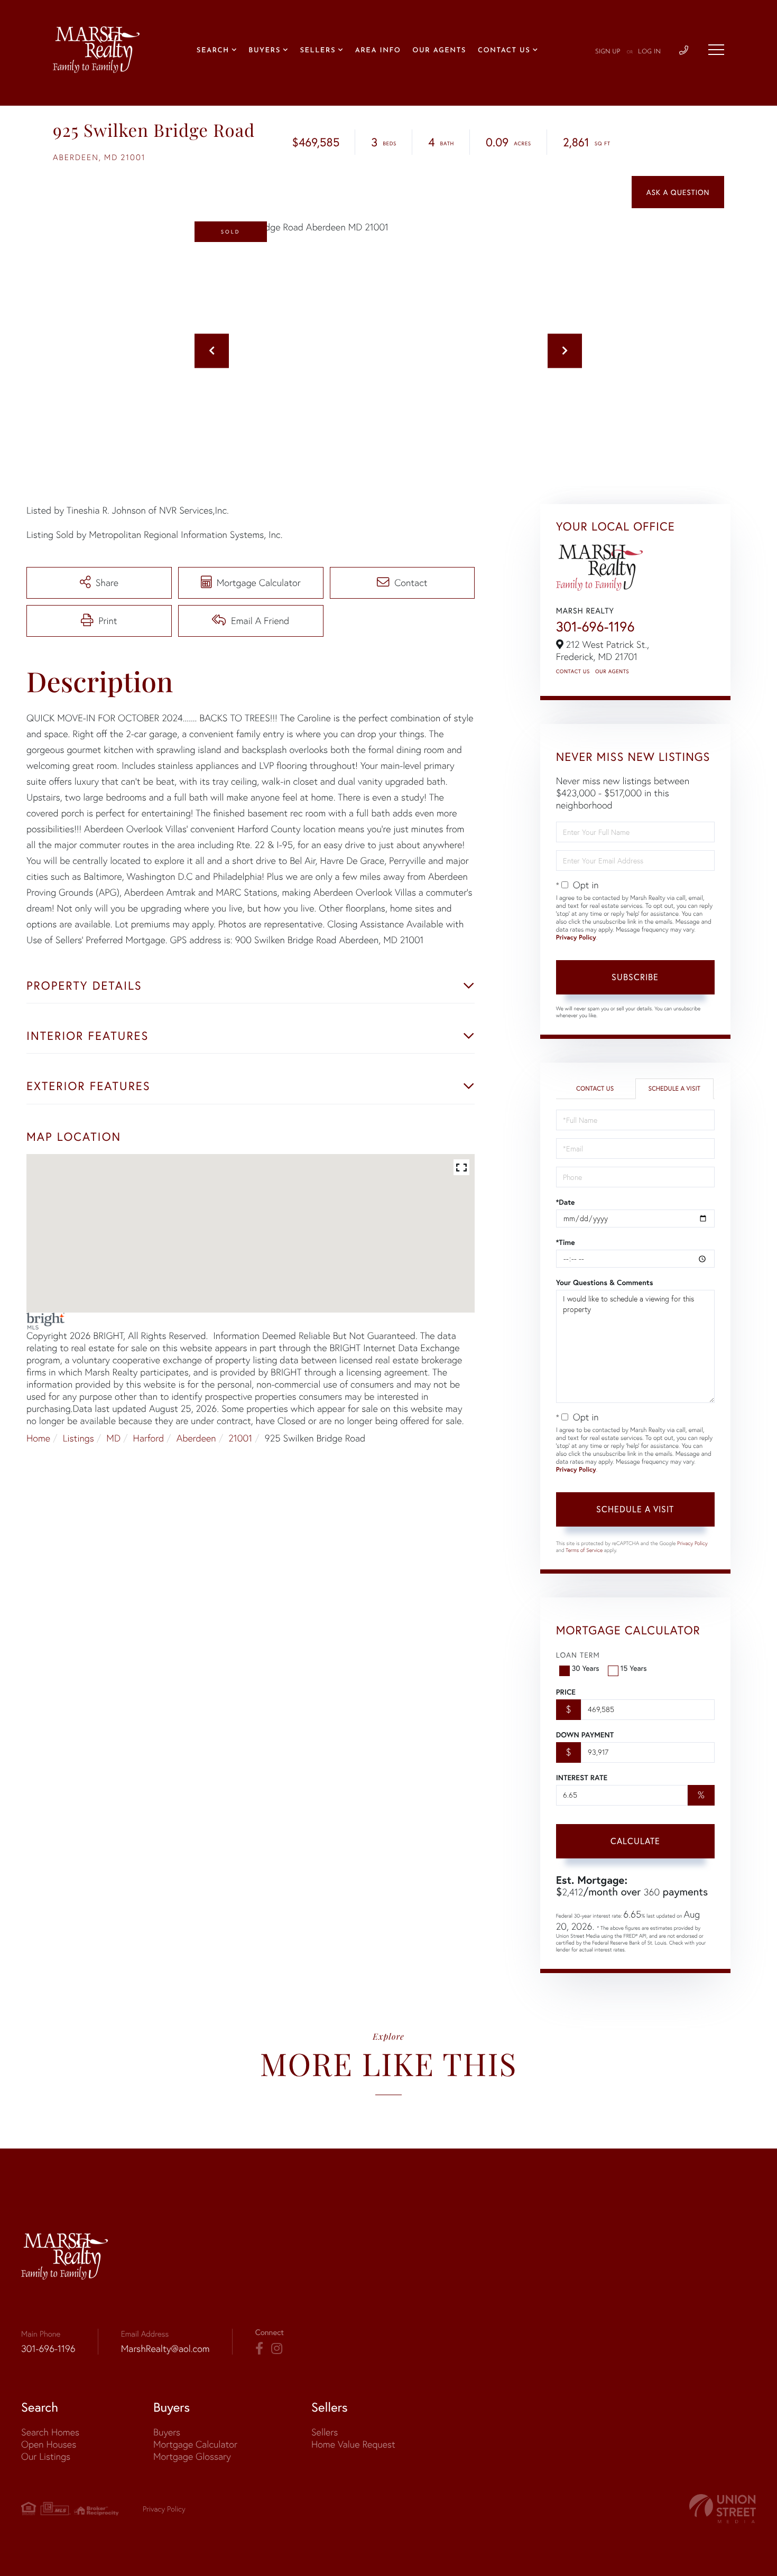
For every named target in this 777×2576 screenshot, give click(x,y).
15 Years (634, 1668)
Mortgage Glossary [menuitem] (192, 2456)
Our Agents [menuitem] (439, 51)
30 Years (586, 1668)
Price (566, 1692)
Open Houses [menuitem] (49, 2444)
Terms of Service (584, 1550)
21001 (240, 1438)
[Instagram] (277, 2349)
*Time (566, 1242)
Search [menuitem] (213, 51)
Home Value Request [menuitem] (353, 2444)
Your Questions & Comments (605, 1282)
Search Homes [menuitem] (50, 2432)
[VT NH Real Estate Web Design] (723, 2509)
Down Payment (585, 1735)
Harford (149, 1438)
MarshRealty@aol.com (165, 2349)
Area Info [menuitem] (378, 51)
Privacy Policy (576, 938)
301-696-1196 (595, 627)
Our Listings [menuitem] (46, 2456)
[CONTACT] (678, 192)
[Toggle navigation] (716, 50)
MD (113, 1438)
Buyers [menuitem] (264, 51)
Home (38, 1438)
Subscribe (635, 977)
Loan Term (578, 1655)
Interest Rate (582, 1778)
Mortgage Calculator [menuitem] (195, 2444)
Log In (649, 52)
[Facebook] (259, 2349)
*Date (566, 1202)
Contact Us (573, 671)
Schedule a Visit (674, 1089)
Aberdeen (196, 1438)
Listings (78, 1438)
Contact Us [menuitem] (504, 51)
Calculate (635, 1841)
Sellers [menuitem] (318, 51)
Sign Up (608, 52)
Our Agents (612, 671)
